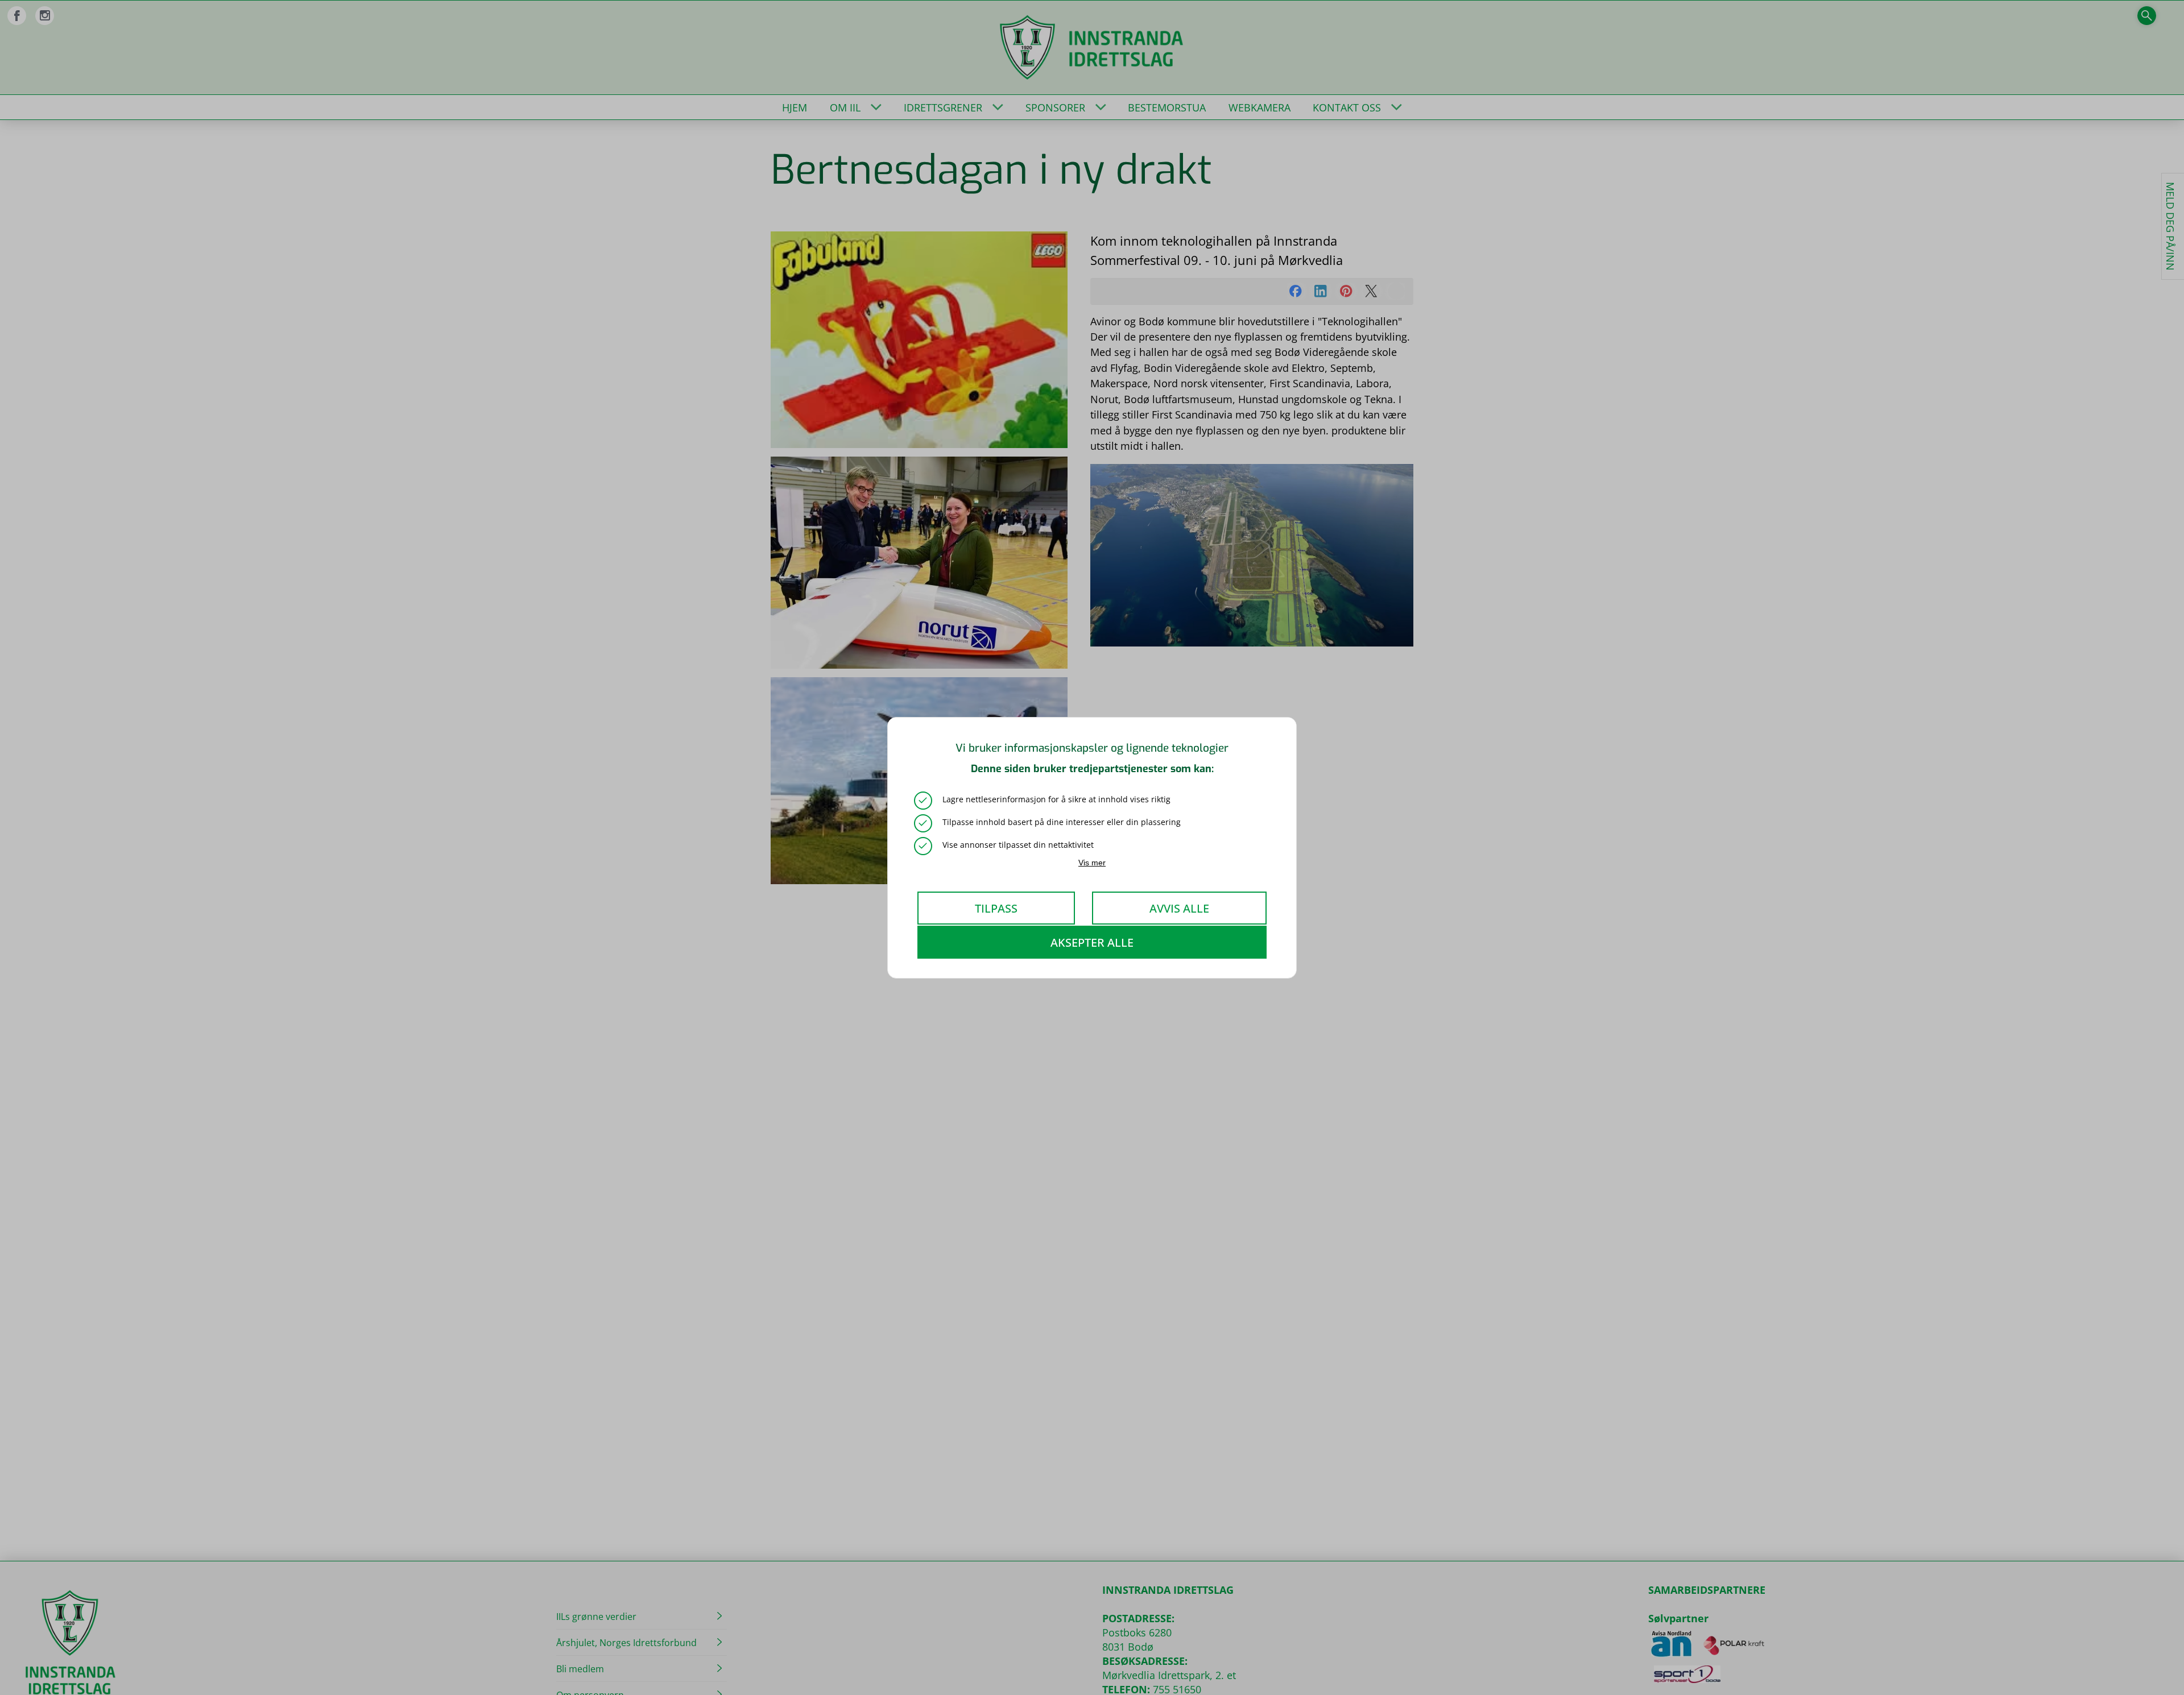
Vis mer (1092, 862)
